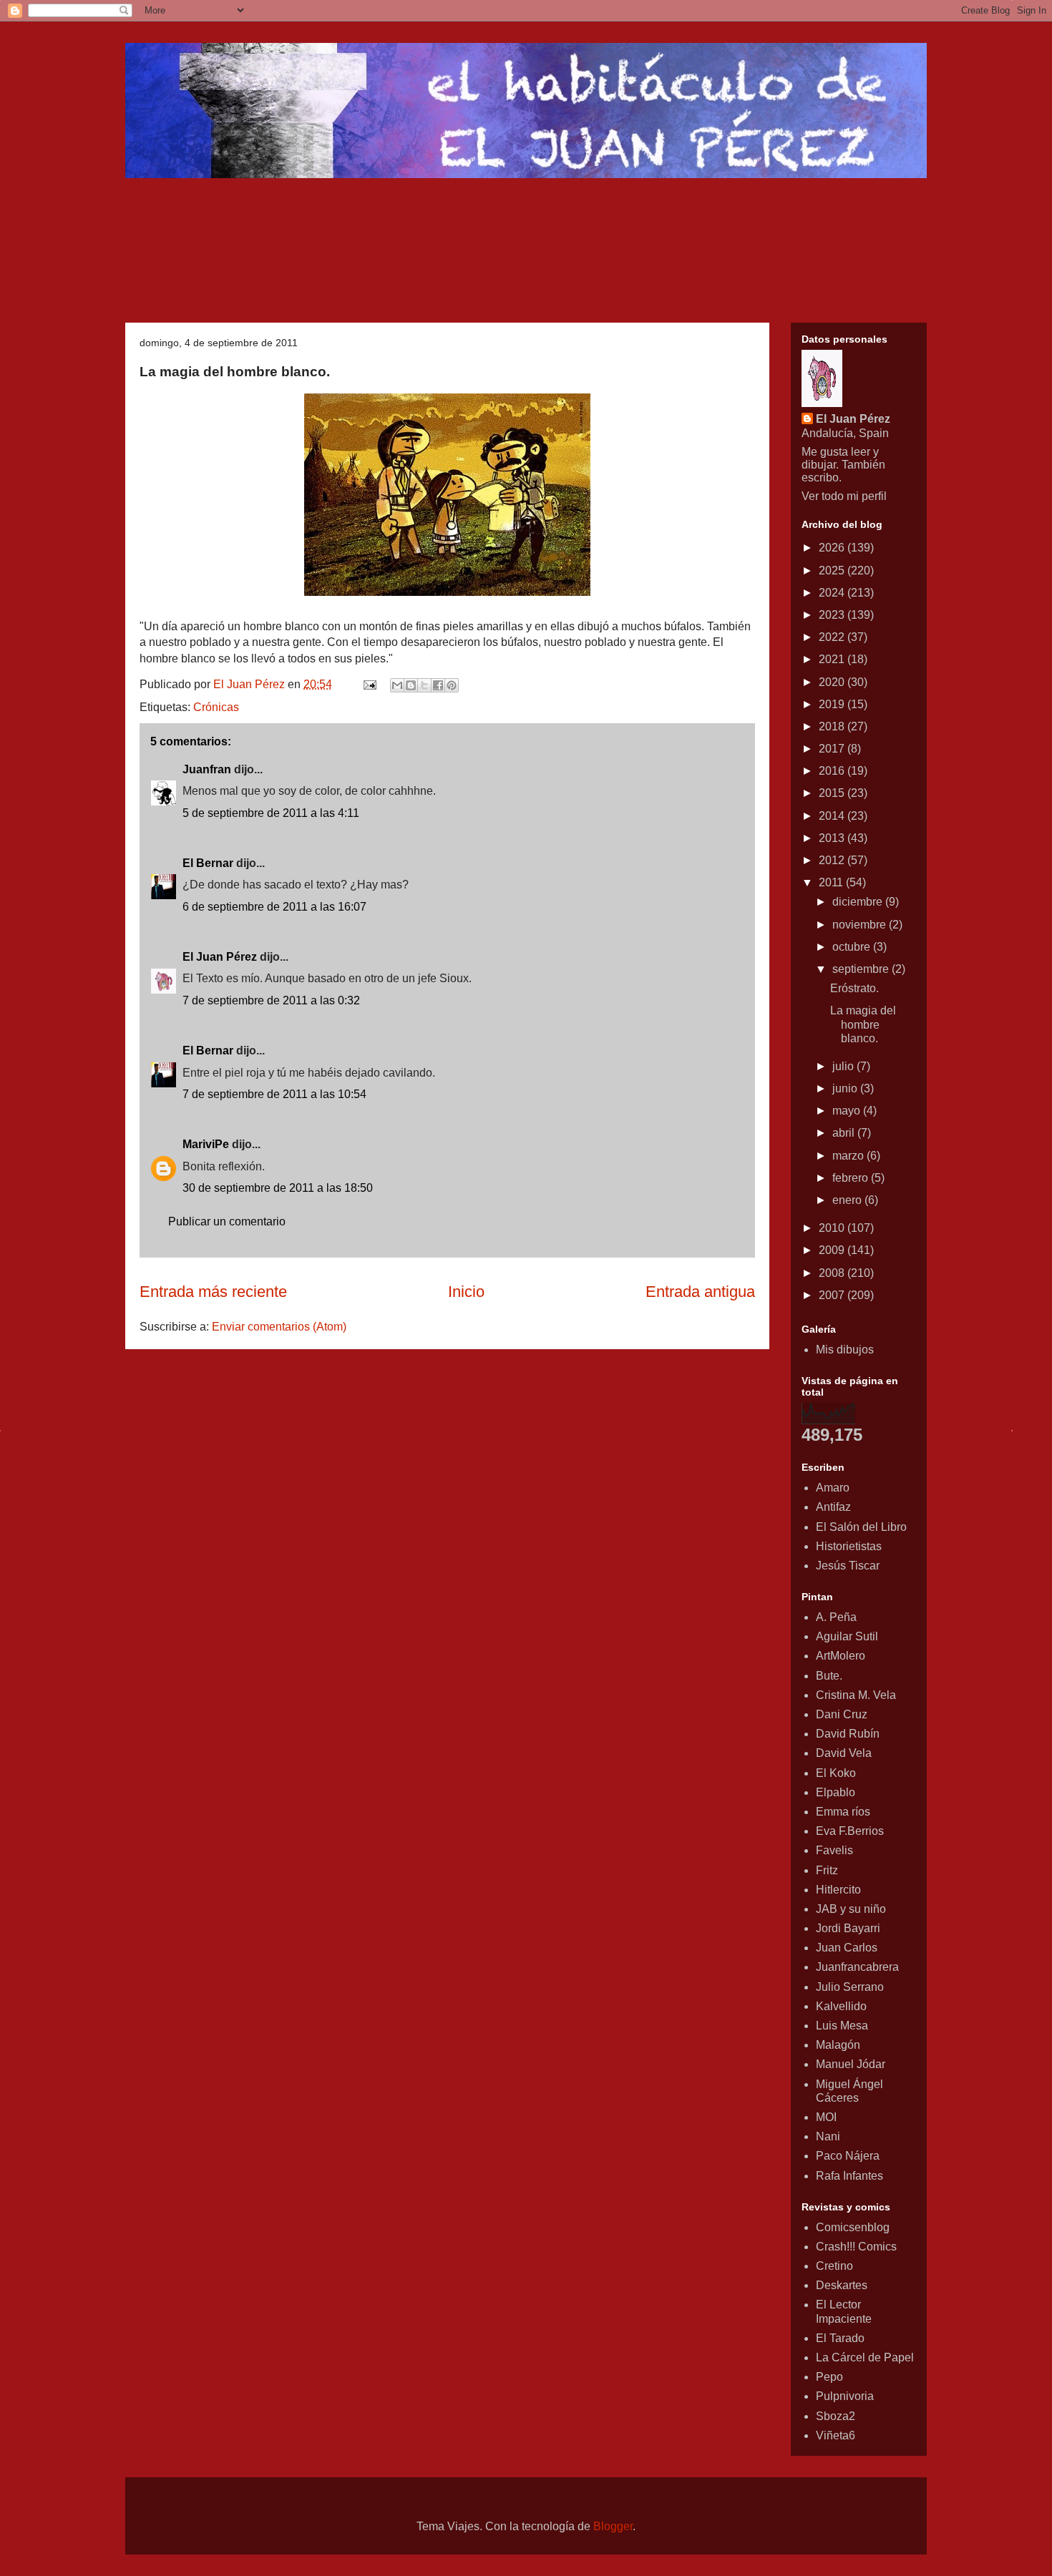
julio (844, 1066)
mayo (848, 1111)
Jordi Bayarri (848, 1928)
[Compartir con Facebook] (438, 685)
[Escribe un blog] (411, 685)
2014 (833, 816)
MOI (826, 2117)
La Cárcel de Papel (865, 2357)
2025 (833, 570)
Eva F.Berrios (850, 1831)
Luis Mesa (842, 2026)
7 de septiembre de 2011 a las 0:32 (271, 1000)
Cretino (834, 2266)
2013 (833, 838)
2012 (833, 860)
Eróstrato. (854, 988)
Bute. (829, 1676)
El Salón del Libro (861, 1527)
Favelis (834, 1850)
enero (848, 1200)
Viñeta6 (836, 2435)
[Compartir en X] (424, 685)
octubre (853, 947)
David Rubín (848, 1734)
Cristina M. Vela (856, 1695)
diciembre (859, 902)
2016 (833, 771)
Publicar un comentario (227, 1221)
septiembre (862, 969)
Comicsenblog (853, 2227)
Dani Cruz (842, 1714)
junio (846, 1088)
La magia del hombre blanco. (863, 1024)
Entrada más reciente (213, 1292)
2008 (833, 1273)
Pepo (829, 2377)
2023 (833, 615)
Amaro (833, 1488)
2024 (833, 593)
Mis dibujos (845, 1350)
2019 (833, 704)
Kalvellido (841, 2006)
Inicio (466, 1292)
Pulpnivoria (845, 2396)
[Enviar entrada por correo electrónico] (369, 684)
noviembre (861, 925)
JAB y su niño (851, 1909)
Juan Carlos (847, 1948)
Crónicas (216, 707)
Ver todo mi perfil (844, 496)
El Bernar (208, 863)
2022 (833, 637)
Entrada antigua (700, 1292)
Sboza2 (836, 2416)
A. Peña (836, 1617)
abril (845, 1133)
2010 (833, 1228)
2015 (833, 793)
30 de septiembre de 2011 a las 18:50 (278, 1188)
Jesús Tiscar (848, 1566)
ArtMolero (841, 1656)
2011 (832, 882)
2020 (833, 682)
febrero (852, 1178)
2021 (833, 659)
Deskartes (842, 2285)
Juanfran (207, 769)
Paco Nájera (848, 2156)
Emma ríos (843, 1812)
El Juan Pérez (220, 957)
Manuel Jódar (851, 2064)
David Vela (844, 1753)
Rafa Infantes (849, 2176)
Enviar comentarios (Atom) (279, 1327)
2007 (833, 1295)
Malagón (838, 2045)
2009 (833, 1250)
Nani (828, 2136)
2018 (833, 726)
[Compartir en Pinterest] (452, 685)
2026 (833, 548)
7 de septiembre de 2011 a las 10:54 (274, 1094)
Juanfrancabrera (857, 1967)
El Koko (836, 1773)
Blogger (613, 2526)
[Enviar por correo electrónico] (397, 685)
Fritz (827, 1870)
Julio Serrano (850, 1987)
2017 (833, 749)
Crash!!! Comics (856, 2247)
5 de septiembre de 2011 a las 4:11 (271, 813)
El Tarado (840, 2338)
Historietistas (849, 1546)
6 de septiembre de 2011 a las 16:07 (274, 907)
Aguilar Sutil (847, 1636)
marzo (849, 1156)
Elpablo (836, 1792)
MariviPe (206, 1144)
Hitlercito (838, 1890)
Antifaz (833, 1507)
